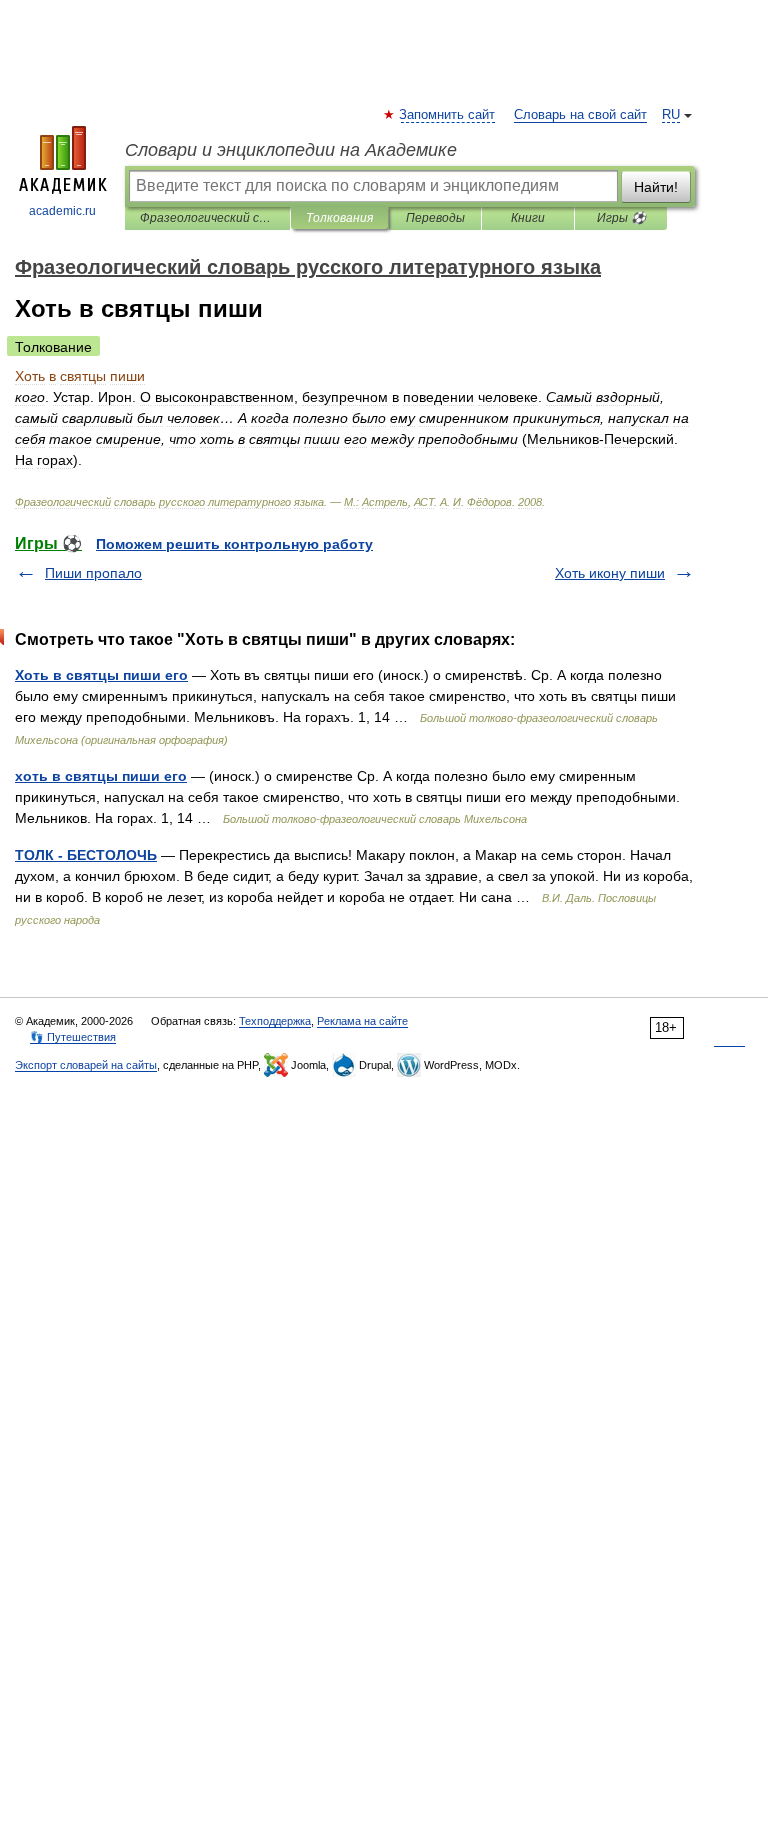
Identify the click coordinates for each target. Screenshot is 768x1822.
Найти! (656, 187)
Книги (528, 218)
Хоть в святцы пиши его (101, 675)
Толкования (339, 218)
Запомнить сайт (448, 115)
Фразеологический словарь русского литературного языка (207, 218)
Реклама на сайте (362, 1021)
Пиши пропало (93, 573)
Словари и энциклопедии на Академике (291, 150)
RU (671, 115)
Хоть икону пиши (610, 573)
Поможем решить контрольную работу (234, 544)
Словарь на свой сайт (580, 115)
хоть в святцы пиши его (101, 776)
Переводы (435, 218)
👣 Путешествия (73, 1037)
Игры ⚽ (621, 218)
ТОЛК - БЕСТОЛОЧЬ (86, 855)
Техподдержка (275, 1021)
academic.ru (62, 211)
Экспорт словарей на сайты (86, 1065)
